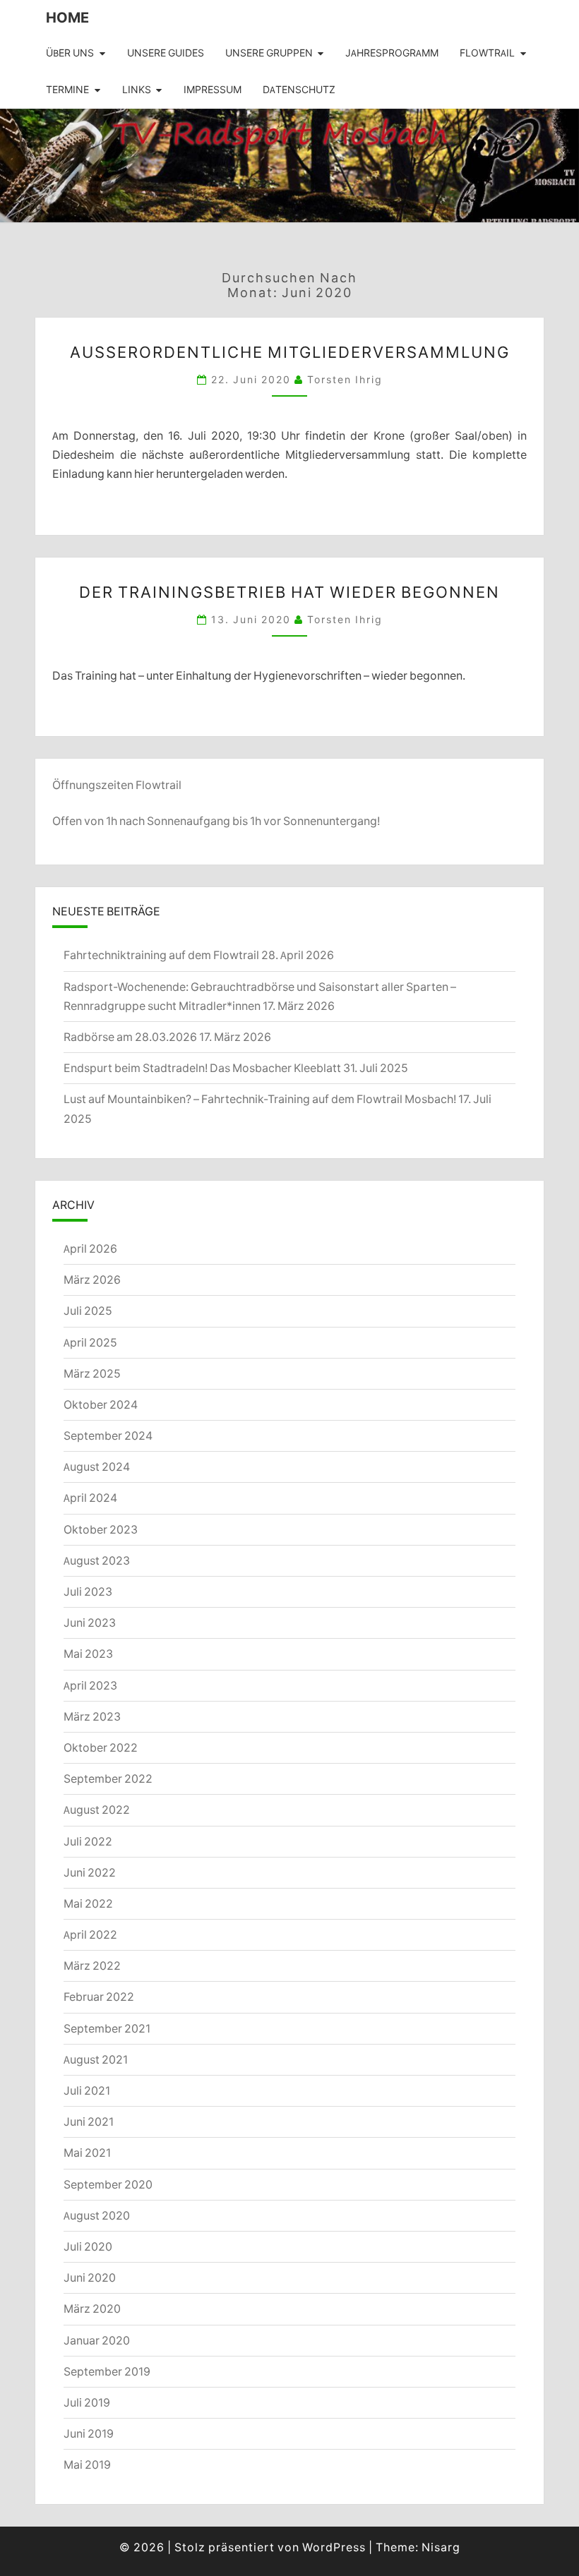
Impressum (213, 90)
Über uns (70, 53)
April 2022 (90, 1934)
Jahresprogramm (392, 53)
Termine (67, 90)
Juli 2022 (88, 1841)
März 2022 (92, 1966)
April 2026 (90, 1248)
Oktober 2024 (101, 1404)
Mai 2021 (87, 2153)
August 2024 (97, 1467)
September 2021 (107, 2028)
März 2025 (92, 1373)
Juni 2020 (90, 2277)
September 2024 (108, 1436)
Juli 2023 (88, 1591)
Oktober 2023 (101, 1529)
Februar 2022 (99, 1997)
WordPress (334, 2547)
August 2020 (97, 2215)
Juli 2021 (87, 2090)
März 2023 (92, 1716)
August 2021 (96, 2059)
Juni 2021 (89, 2121)
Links (137, 90)
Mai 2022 (88, 1903)
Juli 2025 (88, 1311)
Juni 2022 (90, 1872)
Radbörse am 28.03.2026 (130, 1037)
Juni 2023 (90, 1623)
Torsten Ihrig (345, 379)
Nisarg (441, 2547)
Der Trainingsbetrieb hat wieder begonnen (289, 592)
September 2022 (108, 1778)
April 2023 (90, 1685)
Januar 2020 (97, 2340)
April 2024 (90, 1498)
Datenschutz (299, 90)
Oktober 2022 (101, 1747)
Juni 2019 (89, 2433)
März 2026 (92, 1280)
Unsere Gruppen (269, 53)
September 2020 (108, 2184)
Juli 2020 (88, 2246)
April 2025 (90, 1342)
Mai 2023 (88, 1654)
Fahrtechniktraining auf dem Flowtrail (161, 955)
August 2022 (97, 1810)
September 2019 (107, 2371)
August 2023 (97, 1560)
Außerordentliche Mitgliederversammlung (290, 352)
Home (67, 17)
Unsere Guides (166, 53)
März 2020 (92, 2309)
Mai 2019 (87, 2464)
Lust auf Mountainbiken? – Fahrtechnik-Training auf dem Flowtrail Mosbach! (260, 1099)
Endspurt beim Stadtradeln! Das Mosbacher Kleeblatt (202, 1068)
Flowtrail (487, 53)
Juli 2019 (87, 2402)
